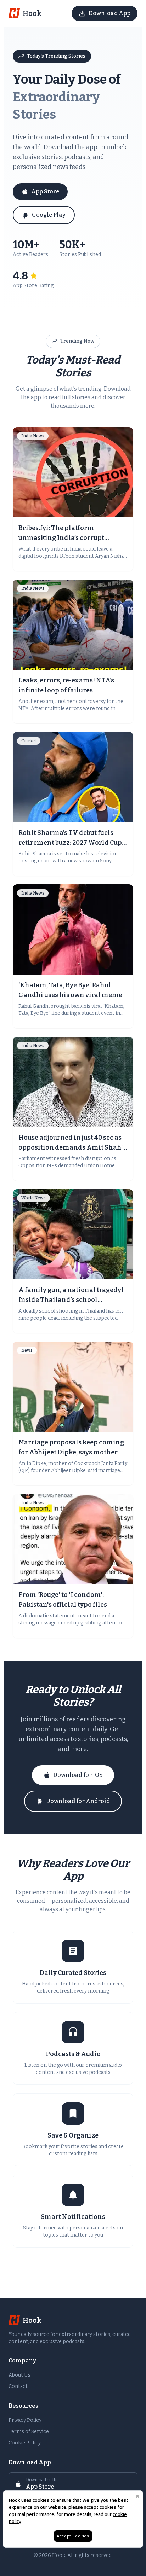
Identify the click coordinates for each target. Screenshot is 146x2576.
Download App (109, 13)
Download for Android (78, 1801)
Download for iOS (78, 1775)
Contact (18, 2386)
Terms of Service (29, 2432)
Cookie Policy (25, 2443)
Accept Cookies (73, 2536)
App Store (45, 191)
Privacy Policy (25, 2420)
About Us (19, 2375)
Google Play (49, 215)
